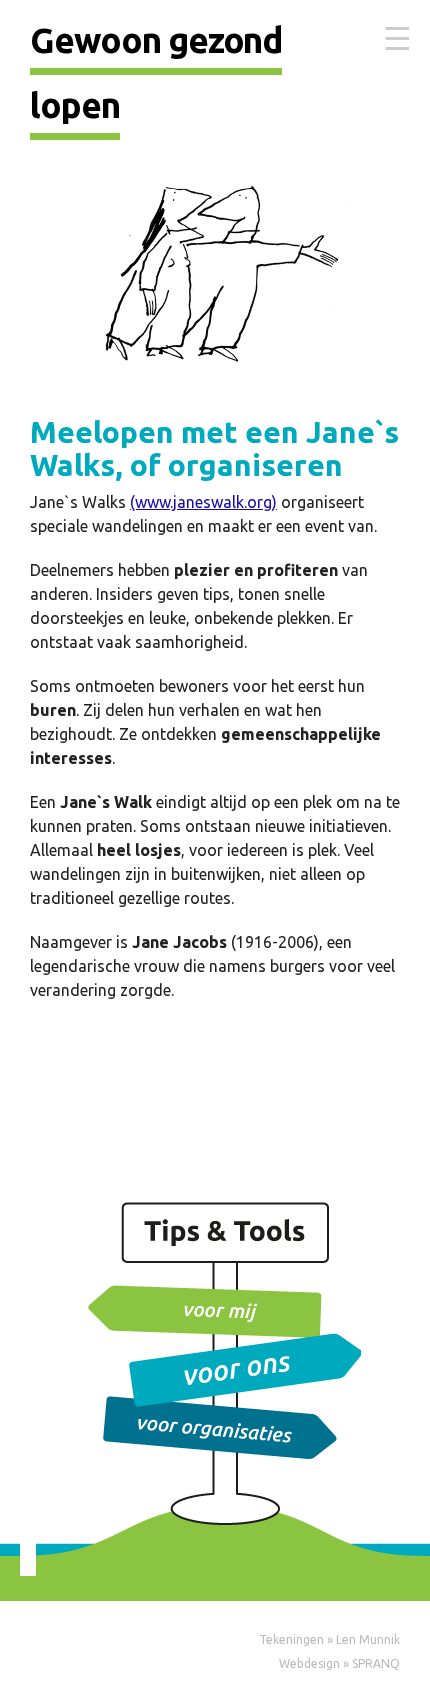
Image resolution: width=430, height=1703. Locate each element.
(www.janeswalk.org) (203, 502)
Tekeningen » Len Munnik (329, 1639)
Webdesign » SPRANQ (339, 1663)
